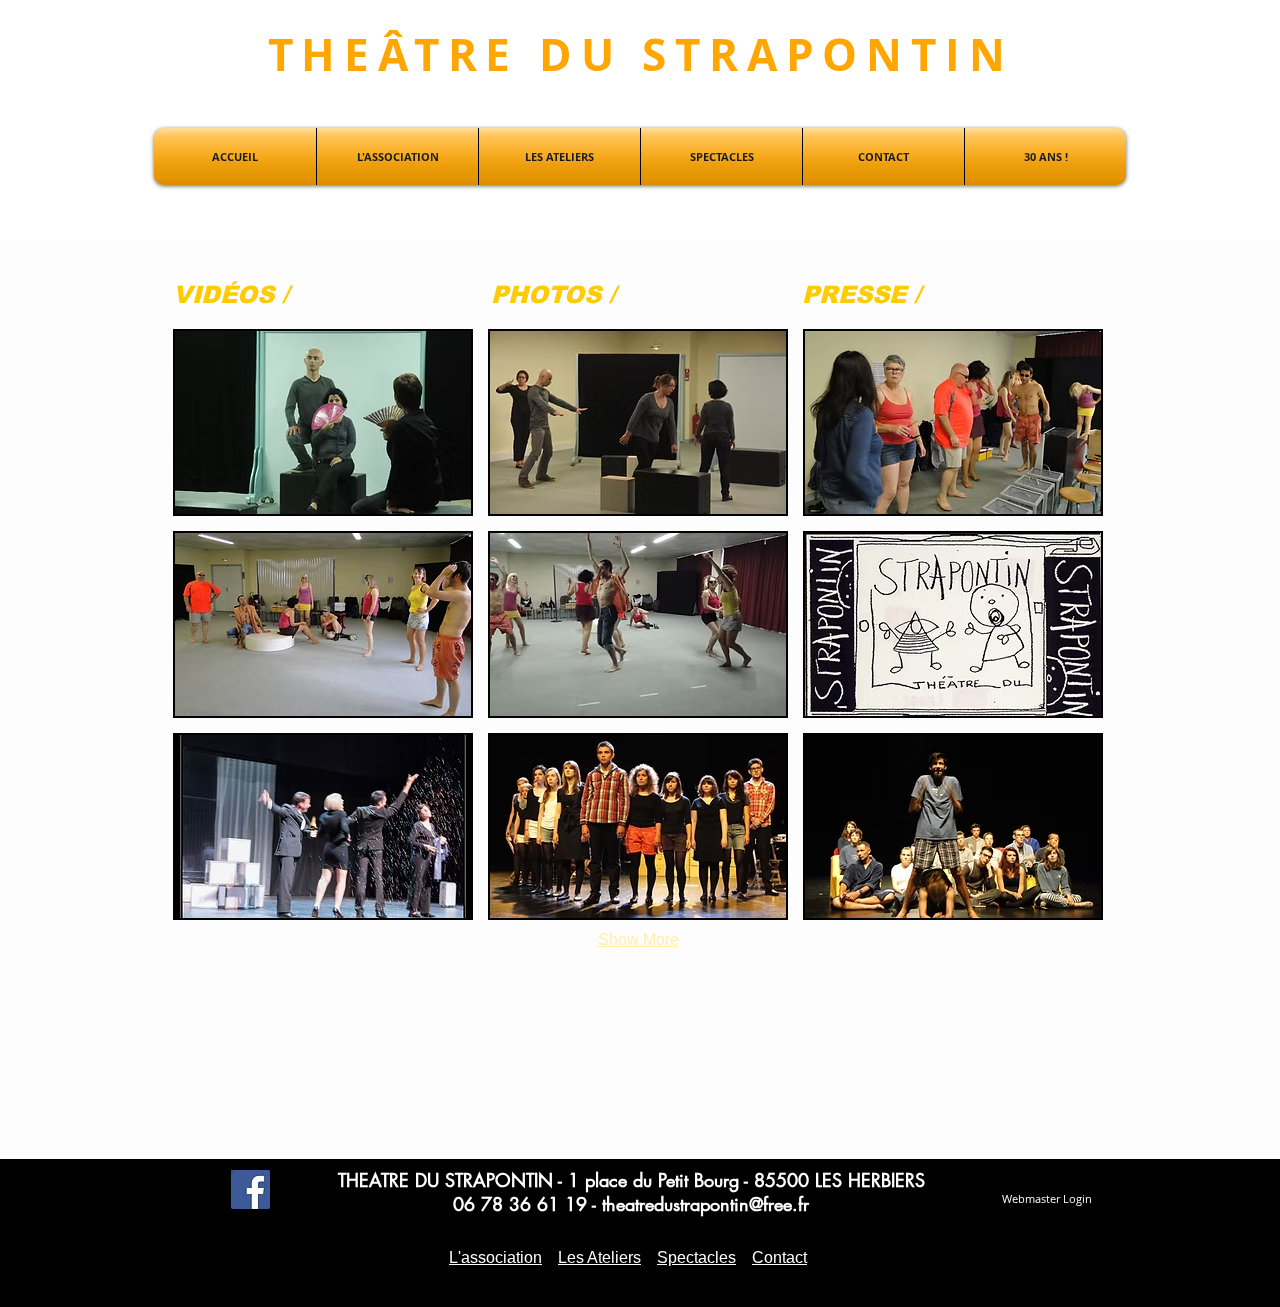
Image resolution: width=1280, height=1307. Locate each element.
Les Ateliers (599, 1257)
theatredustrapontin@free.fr (705, 1204)
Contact (779, 1257)
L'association (495, 1257)
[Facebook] (250, 1189)
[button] (323, 422)
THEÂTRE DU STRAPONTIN (641, 54)
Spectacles (696, 1257)
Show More (638, 939)
